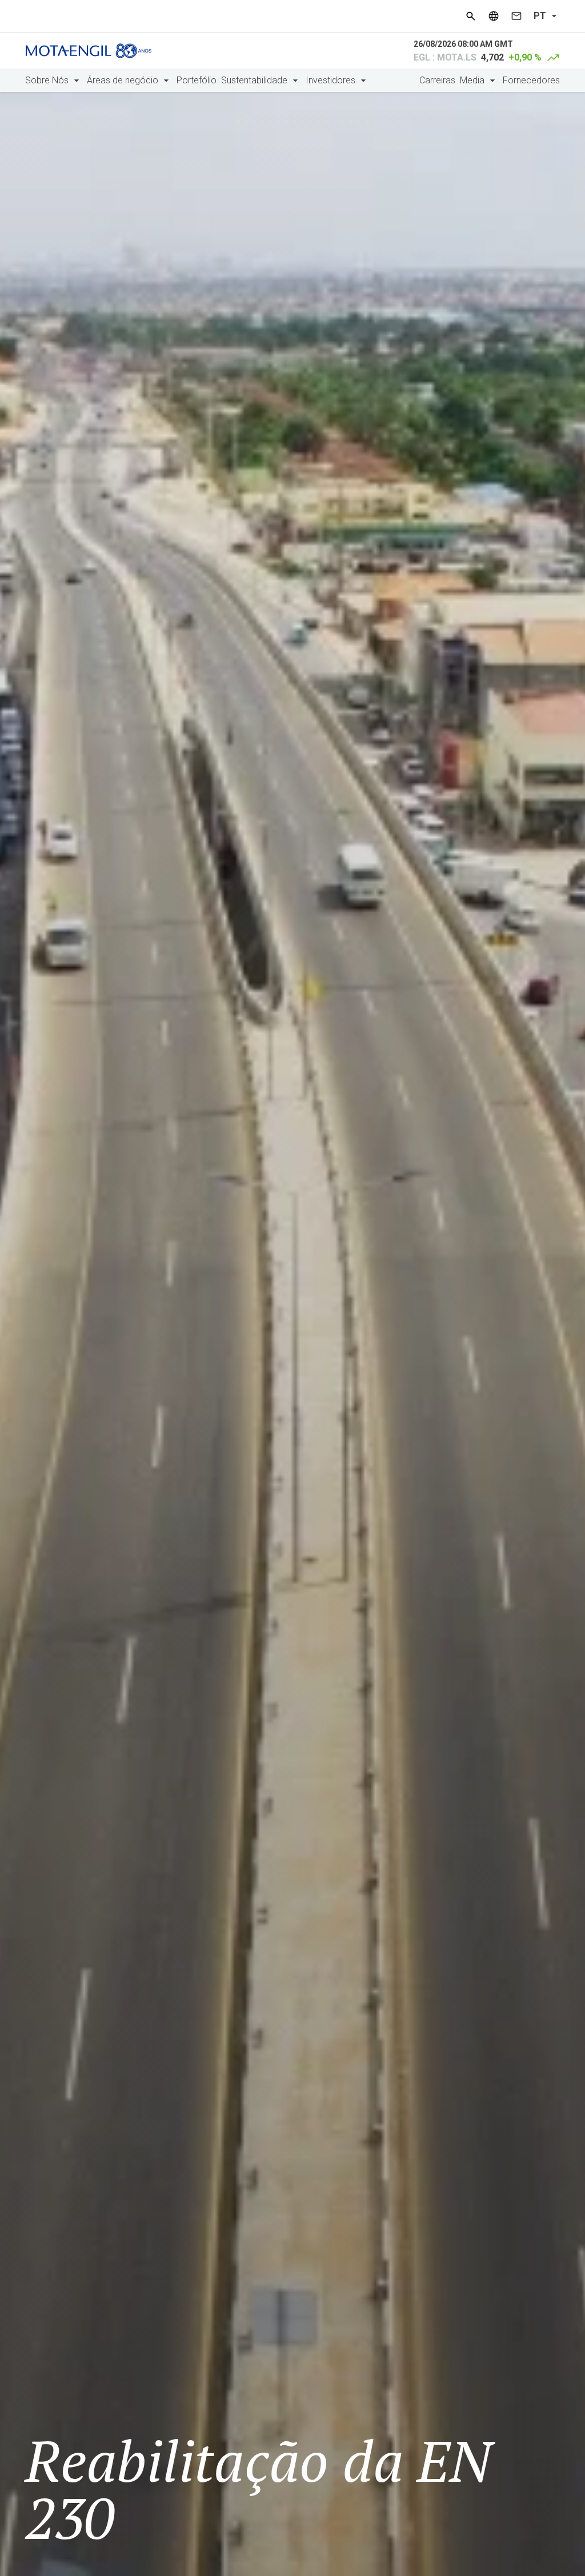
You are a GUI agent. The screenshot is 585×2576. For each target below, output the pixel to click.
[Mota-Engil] (89, 51)
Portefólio (197, 80)
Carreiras (437, 80)
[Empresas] (494, 16)
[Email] (516, 16)
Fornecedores (531, 80)
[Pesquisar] (471, 16)
